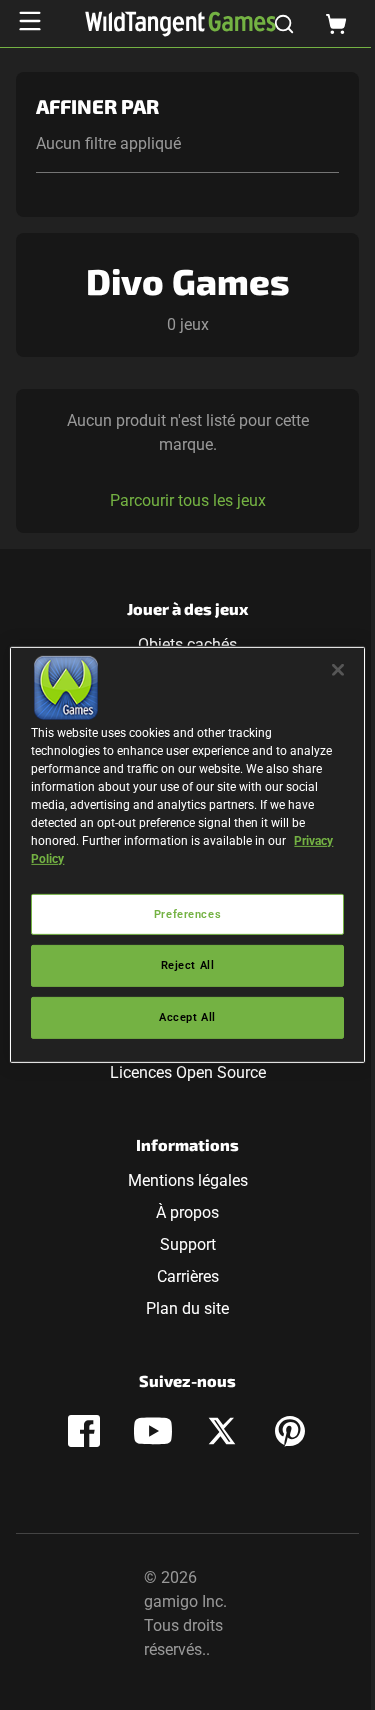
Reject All (188, 965)
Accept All (187, 1017)
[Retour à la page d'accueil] (180, 24)
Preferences (187, 913)
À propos (187, 1212)
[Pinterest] (290, 1431)
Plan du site (187, 1308)
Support (188, 1244)
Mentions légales (188, 1180)
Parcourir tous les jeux (188, 500)
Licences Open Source (188, 1072)
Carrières (188, 1276)
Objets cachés (187, 644)
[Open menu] (30, 21)
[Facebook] (84, 1431)
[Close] (338, 670)
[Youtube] (153, 1431)
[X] (222, 1431)
